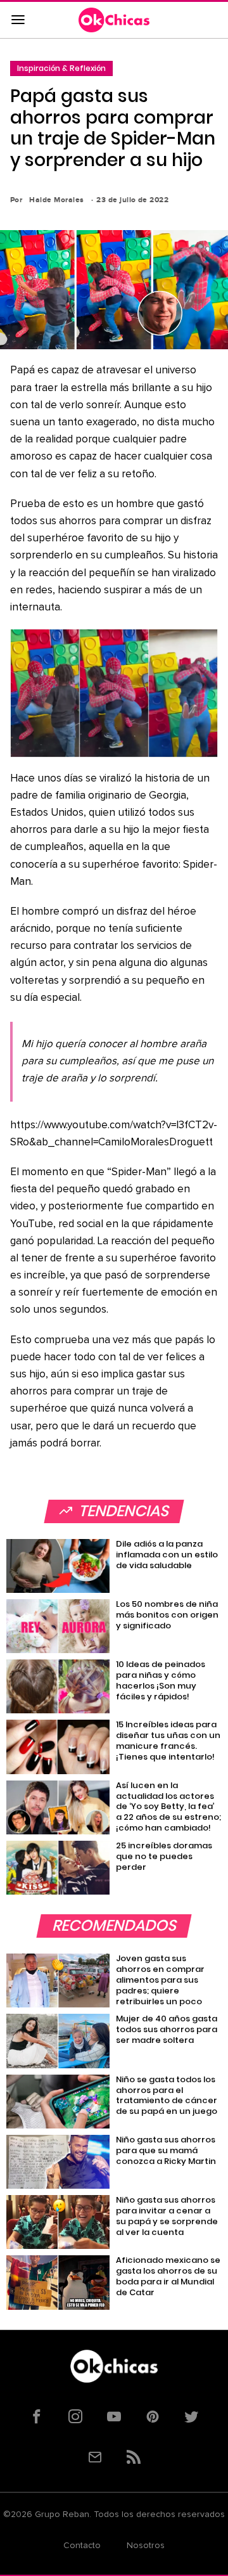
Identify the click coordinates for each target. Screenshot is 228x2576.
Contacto (82, 2546)
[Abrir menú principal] (18, 20)
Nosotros (146, 2546)
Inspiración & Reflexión (61, 68)
